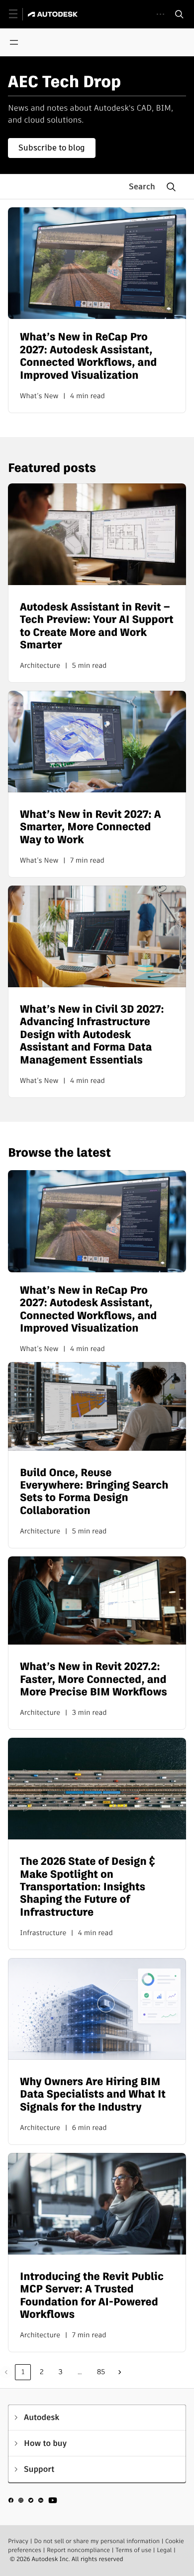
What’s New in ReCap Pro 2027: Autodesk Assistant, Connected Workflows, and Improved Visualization (88, 356)
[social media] (33, 2502)
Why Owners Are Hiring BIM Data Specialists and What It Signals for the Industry (93, 2095)
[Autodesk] (54, 14)
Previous (6, 2372)
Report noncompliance (78, 2550)
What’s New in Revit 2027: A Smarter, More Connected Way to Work (91, 827)
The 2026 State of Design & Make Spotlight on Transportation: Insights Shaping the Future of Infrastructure (88, 1887)
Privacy (18, 2541)
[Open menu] (14, 42)
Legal (164, 2550)
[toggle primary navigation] (19, 14)
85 (101, 2372)
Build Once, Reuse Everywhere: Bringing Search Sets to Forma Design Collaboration (94, 1492)
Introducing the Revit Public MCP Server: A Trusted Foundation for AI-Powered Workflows (92, 2296)
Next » (120, 2372)
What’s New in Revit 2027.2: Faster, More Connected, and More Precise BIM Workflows (94, 1679)
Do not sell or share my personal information (97, 2541)
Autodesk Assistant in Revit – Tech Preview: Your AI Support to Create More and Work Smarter (97, 626)
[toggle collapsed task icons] (160, 14)
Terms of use (133, 2550)
